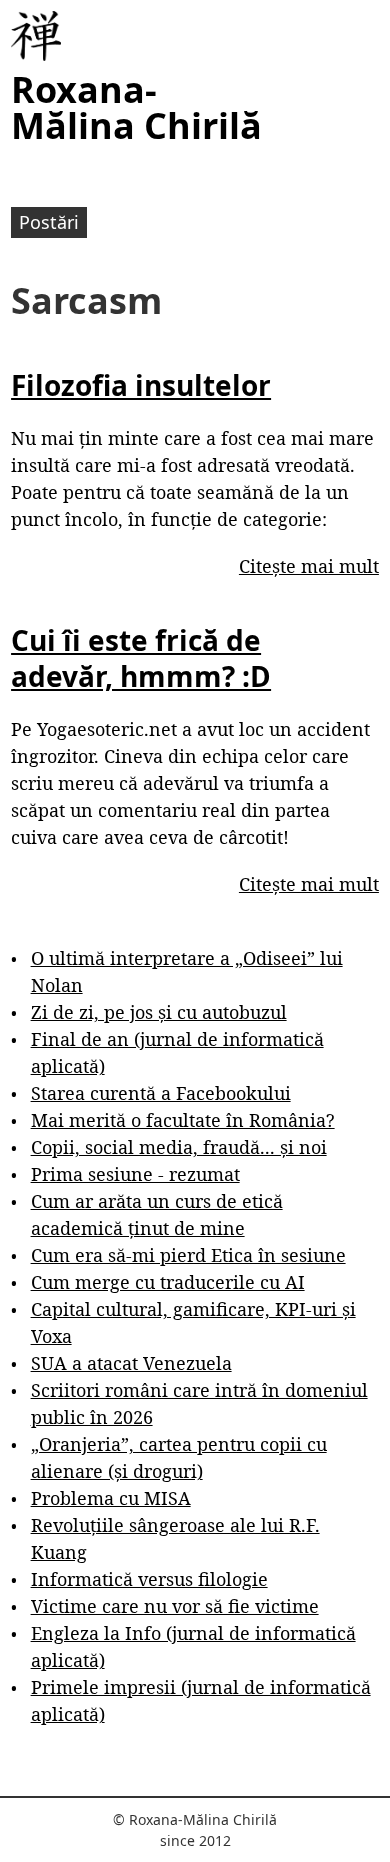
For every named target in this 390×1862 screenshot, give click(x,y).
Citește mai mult (309, 566)
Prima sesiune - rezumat (135, 1174)
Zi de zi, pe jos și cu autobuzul (159, 1012)
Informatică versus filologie (149, 1579)
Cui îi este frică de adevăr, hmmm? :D (141, 658)
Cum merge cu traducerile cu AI (168, 1282)
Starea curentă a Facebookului (161, 1093)
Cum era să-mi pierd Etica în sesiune (188, 1255)
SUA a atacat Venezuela (131, 1363)
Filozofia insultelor (141, 385)
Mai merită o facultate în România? (183, 1120)
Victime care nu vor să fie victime (175, 1606)
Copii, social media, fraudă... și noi (179, 1147)
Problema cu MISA (111, 1498)
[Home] (36, 36)
